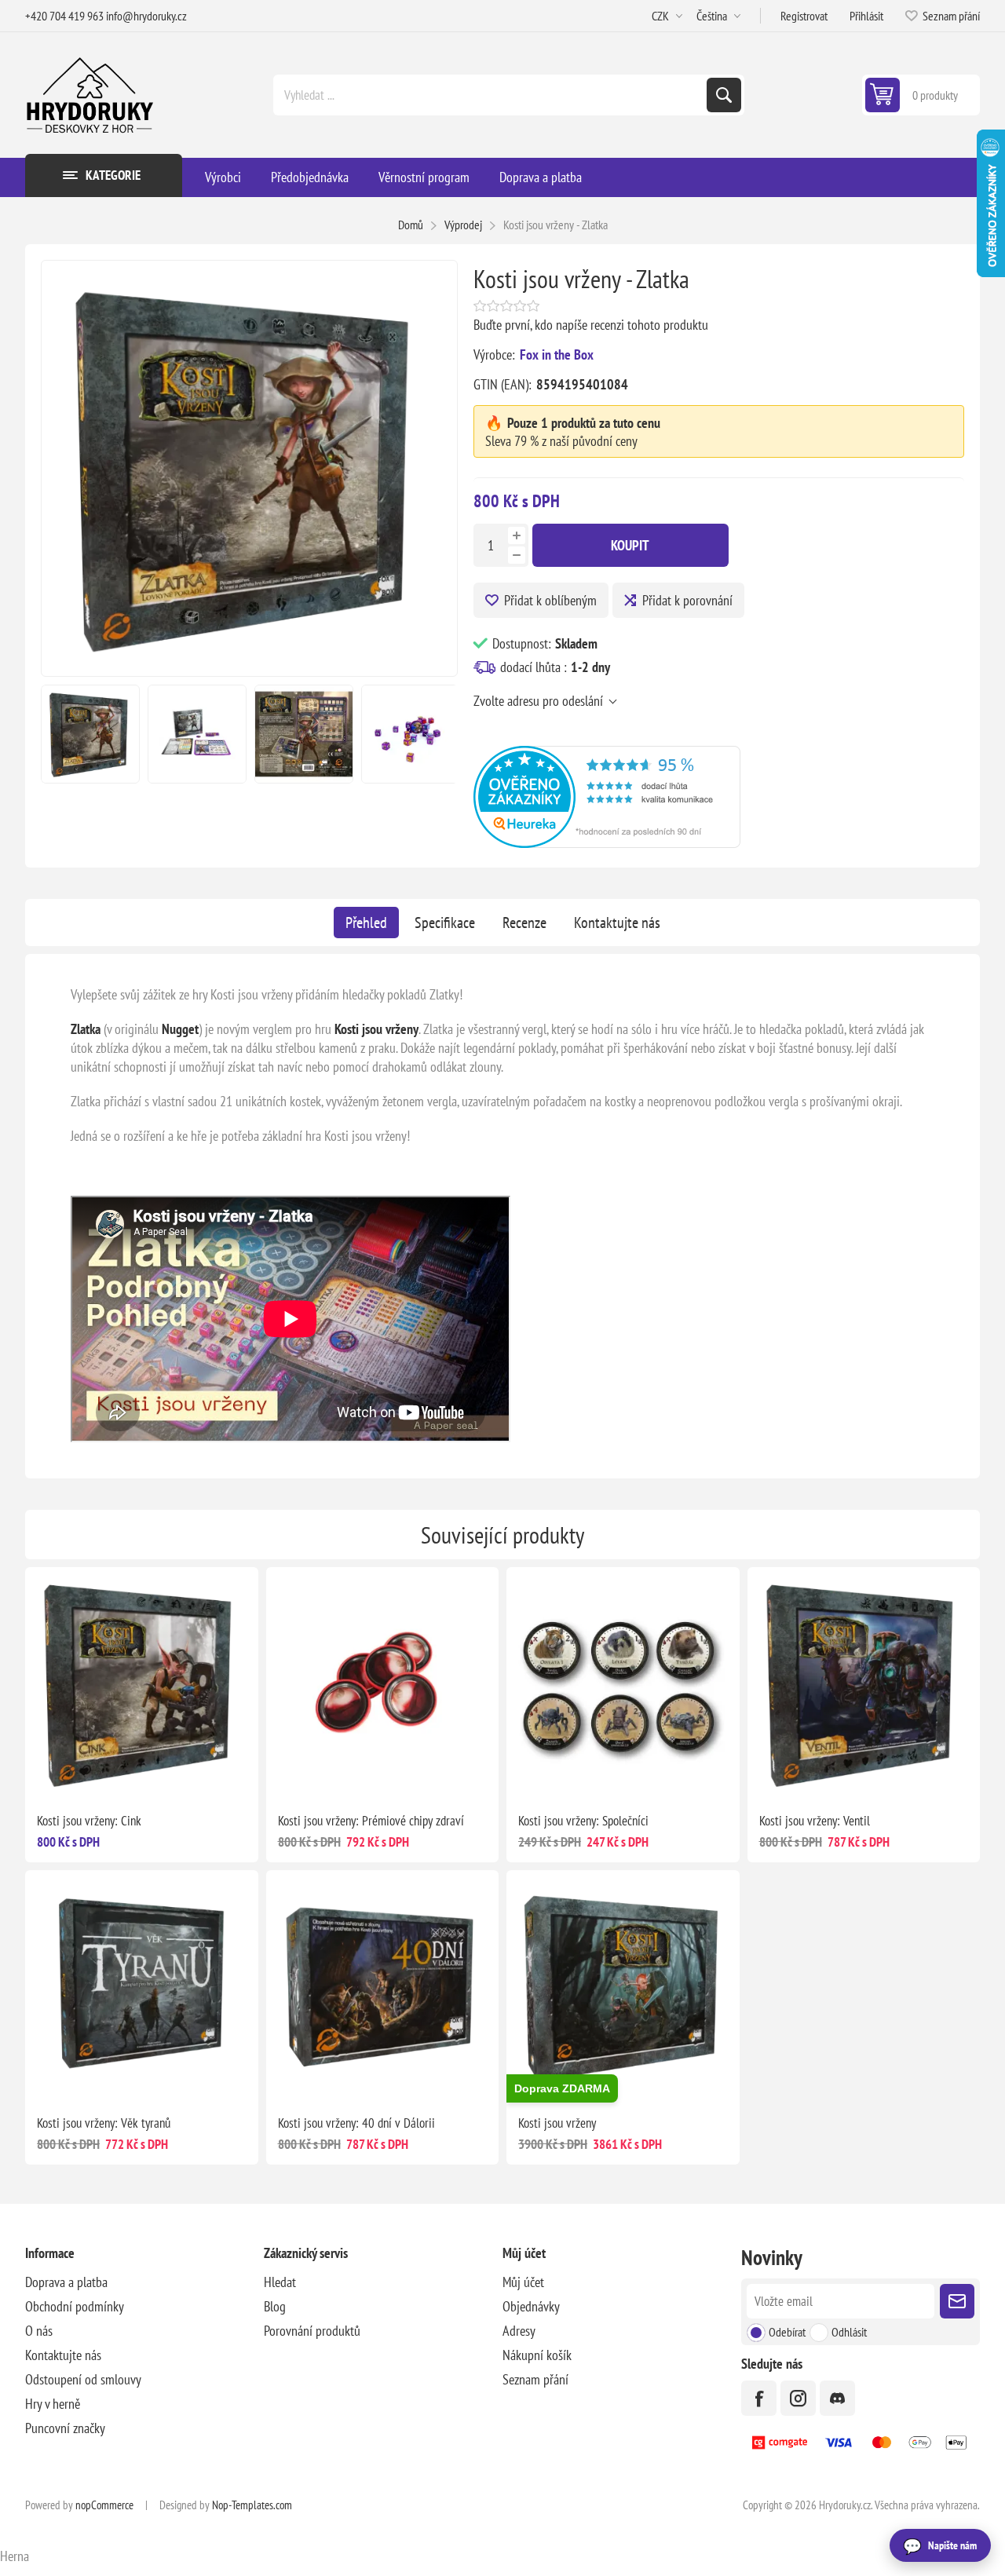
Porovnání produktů (312, 2331)
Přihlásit (866, 16)
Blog (275, 2306)
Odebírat (787, 2332)
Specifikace (445, 923)
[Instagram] (798, 2398)
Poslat (957, 2301)
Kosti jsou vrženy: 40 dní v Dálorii (356, 2123)
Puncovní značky (65, 2428)
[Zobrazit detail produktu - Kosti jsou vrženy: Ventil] (864, 1684)
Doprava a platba (66, 2282)
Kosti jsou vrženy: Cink (89, 1821)
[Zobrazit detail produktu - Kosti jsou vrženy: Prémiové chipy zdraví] (383, 1684)
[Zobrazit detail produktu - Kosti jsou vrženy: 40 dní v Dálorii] (383, 1987)
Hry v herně (53, 2404)
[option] (90, 734)
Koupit (630, 545)
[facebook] (759, 2398)
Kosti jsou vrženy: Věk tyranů (104, 2123)
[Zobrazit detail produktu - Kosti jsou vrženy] (623, 1987)
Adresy (519, 2331)
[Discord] (837, 2398)
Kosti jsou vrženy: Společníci (583, 1821)
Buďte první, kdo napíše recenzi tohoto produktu (591, 325)
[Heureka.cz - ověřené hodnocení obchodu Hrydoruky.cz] (607, 843)
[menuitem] (144, 2282)
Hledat (724, 95)
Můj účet (523, 2282)
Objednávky (531, 2306)
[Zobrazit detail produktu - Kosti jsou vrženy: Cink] (142, 1684)
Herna (15, 2556)
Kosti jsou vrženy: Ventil (815, 1821)
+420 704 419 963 (64, 16)
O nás (39, 2331)
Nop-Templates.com (252, 2505)
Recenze (524, 923)
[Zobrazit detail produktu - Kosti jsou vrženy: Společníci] (623, 1684)
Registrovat (804, 16)
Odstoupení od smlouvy (83, 2379)
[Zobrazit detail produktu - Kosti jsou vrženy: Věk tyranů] (142, 1987)
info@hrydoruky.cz (146, 16)
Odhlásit (849, 2332)
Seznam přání (535, 2379)
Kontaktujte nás (617, 923)
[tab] (366, 923)
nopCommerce (104, 2505)
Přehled (366, 923)
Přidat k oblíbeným (550, 600)
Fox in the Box (557, 354)
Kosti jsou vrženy (557, 2123)
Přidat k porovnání (687, 600)
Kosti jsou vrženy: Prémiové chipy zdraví (371, 1821)
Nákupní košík (537, 2355)
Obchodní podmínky (75, 2306)
